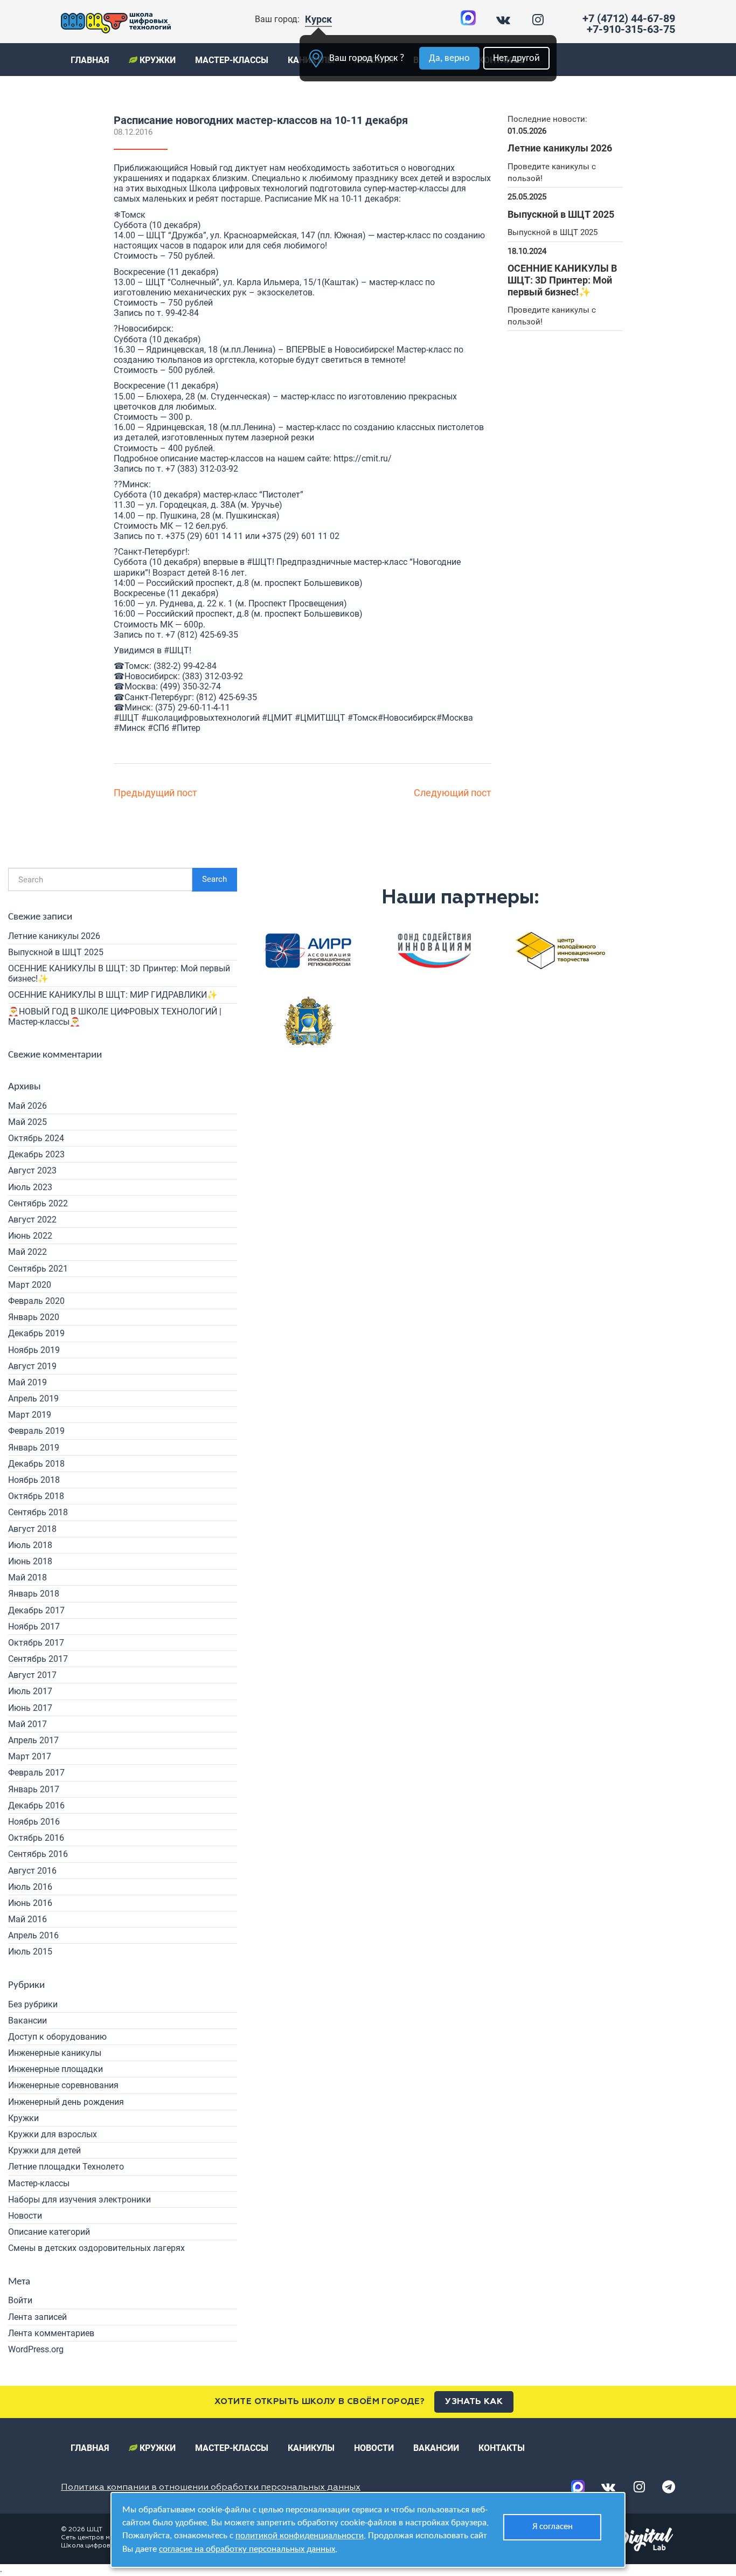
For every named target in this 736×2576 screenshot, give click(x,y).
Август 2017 (32, 1675)
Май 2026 (27, 1106)
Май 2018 (27, 1577)
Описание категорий (49, 2232)
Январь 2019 (34, 1448)
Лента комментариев (51, 2333)
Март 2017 (30, 1756)
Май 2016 (27, 1919)
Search (214, 879)
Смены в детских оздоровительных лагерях (96, 2248)
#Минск (130, 728)
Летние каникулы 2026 (54, 936)
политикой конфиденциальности (300, 2536)
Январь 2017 (34, 1789)
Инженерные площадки (55, 2069)
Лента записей (37, 2317)
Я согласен (553, 2527)
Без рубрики (33, 2004)
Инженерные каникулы (55, 2053)
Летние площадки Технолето (66, 2167)
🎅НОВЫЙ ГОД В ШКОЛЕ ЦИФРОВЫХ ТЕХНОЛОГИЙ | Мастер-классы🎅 (115, 1017)
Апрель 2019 (33, 1399)
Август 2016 (32, 1871)
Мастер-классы (232, 60)
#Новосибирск (407, 718)
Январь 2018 (34, 1594)
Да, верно (449, 58)
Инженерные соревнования (63, 2085)
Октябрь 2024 (36, 1138)
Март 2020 (30, 1285)
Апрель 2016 (33, 1935)
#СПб (158, 728)
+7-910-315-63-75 (631, 29)
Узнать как (474, 2402)
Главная (90, 60)
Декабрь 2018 (36, 1464)
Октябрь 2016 (36, 1838)
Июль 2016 (30, 1887)
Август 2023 (32, 1170)
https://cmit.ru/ (363, 458)
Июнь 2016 (30, 1903)
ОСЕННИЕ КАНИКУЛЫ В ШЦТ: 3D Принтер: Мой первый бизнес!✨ (119, 973)
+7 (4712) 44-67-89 (629, 18)
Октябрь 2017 (36, 1643)
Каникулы (311, 2448)
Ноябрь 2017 (34, 1627)
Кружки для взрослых (53, 2134)
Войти (20, 2300)
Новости (25, 2216)
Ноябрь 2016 (34, 1822)
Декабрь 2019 (36, 1333)
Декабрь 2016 (36, 1805)
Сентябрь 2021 (38, 1269)
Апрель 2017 (33, 1740)
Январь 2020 (34, 1317)
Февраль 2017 (36, 1773)
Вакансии (27, 2021)
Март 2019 (30, 1415)
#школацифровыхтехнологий (200, 718)
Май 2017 (27, 1724)
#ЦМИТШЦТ (320, 718)
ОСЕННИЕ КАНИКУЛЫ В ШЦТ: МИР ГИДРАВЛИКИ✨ (113, 995)
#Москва (455, 718)
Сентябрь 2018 (38, 1512)
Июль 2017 (30, 1691)
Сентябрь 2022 (38, 1203)
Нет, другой (516, 58)
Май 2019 (27, 1382)
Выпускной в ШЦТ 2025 (56, 952)
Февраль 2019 (36, 1431)
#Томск (363, 718)
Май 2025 (27, 1122)
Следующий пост (453, 793)
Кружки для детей (44, 2150)
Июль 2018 (30, 1545)
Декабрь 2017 (36, 1610)
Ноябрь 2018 (34, 1480)
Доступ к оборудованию (57, 2037)
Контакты (502, 2448)
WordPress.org (36, 2349)
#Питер (186, 728)
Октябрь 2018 (36, 1496)
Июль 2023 (30, 1187)
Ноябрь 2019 (34, 1350)
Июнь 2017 (30, 1708)
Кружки (157, 60)
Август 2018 (32, 1529)
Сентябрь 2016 (38, 1854)
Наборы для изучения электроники (79, 2199)
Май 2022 (27, 1252)
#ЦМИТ (277, 718)
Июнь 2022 (30, 1236)
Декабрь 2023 (36, 1154)
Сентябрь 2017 (38, 1659)
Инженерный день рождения (66, 2102)
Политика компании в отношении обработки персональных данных (211, 2488)
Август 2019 (32, 1366)
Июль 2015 (30, 1952)
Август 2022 (32, 1220)
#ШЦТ (259, 562)
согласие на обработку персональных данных (247, 2549)
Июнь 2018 (30, 1561)
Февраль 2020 (36, 1301)
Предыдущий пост (155, 793)
